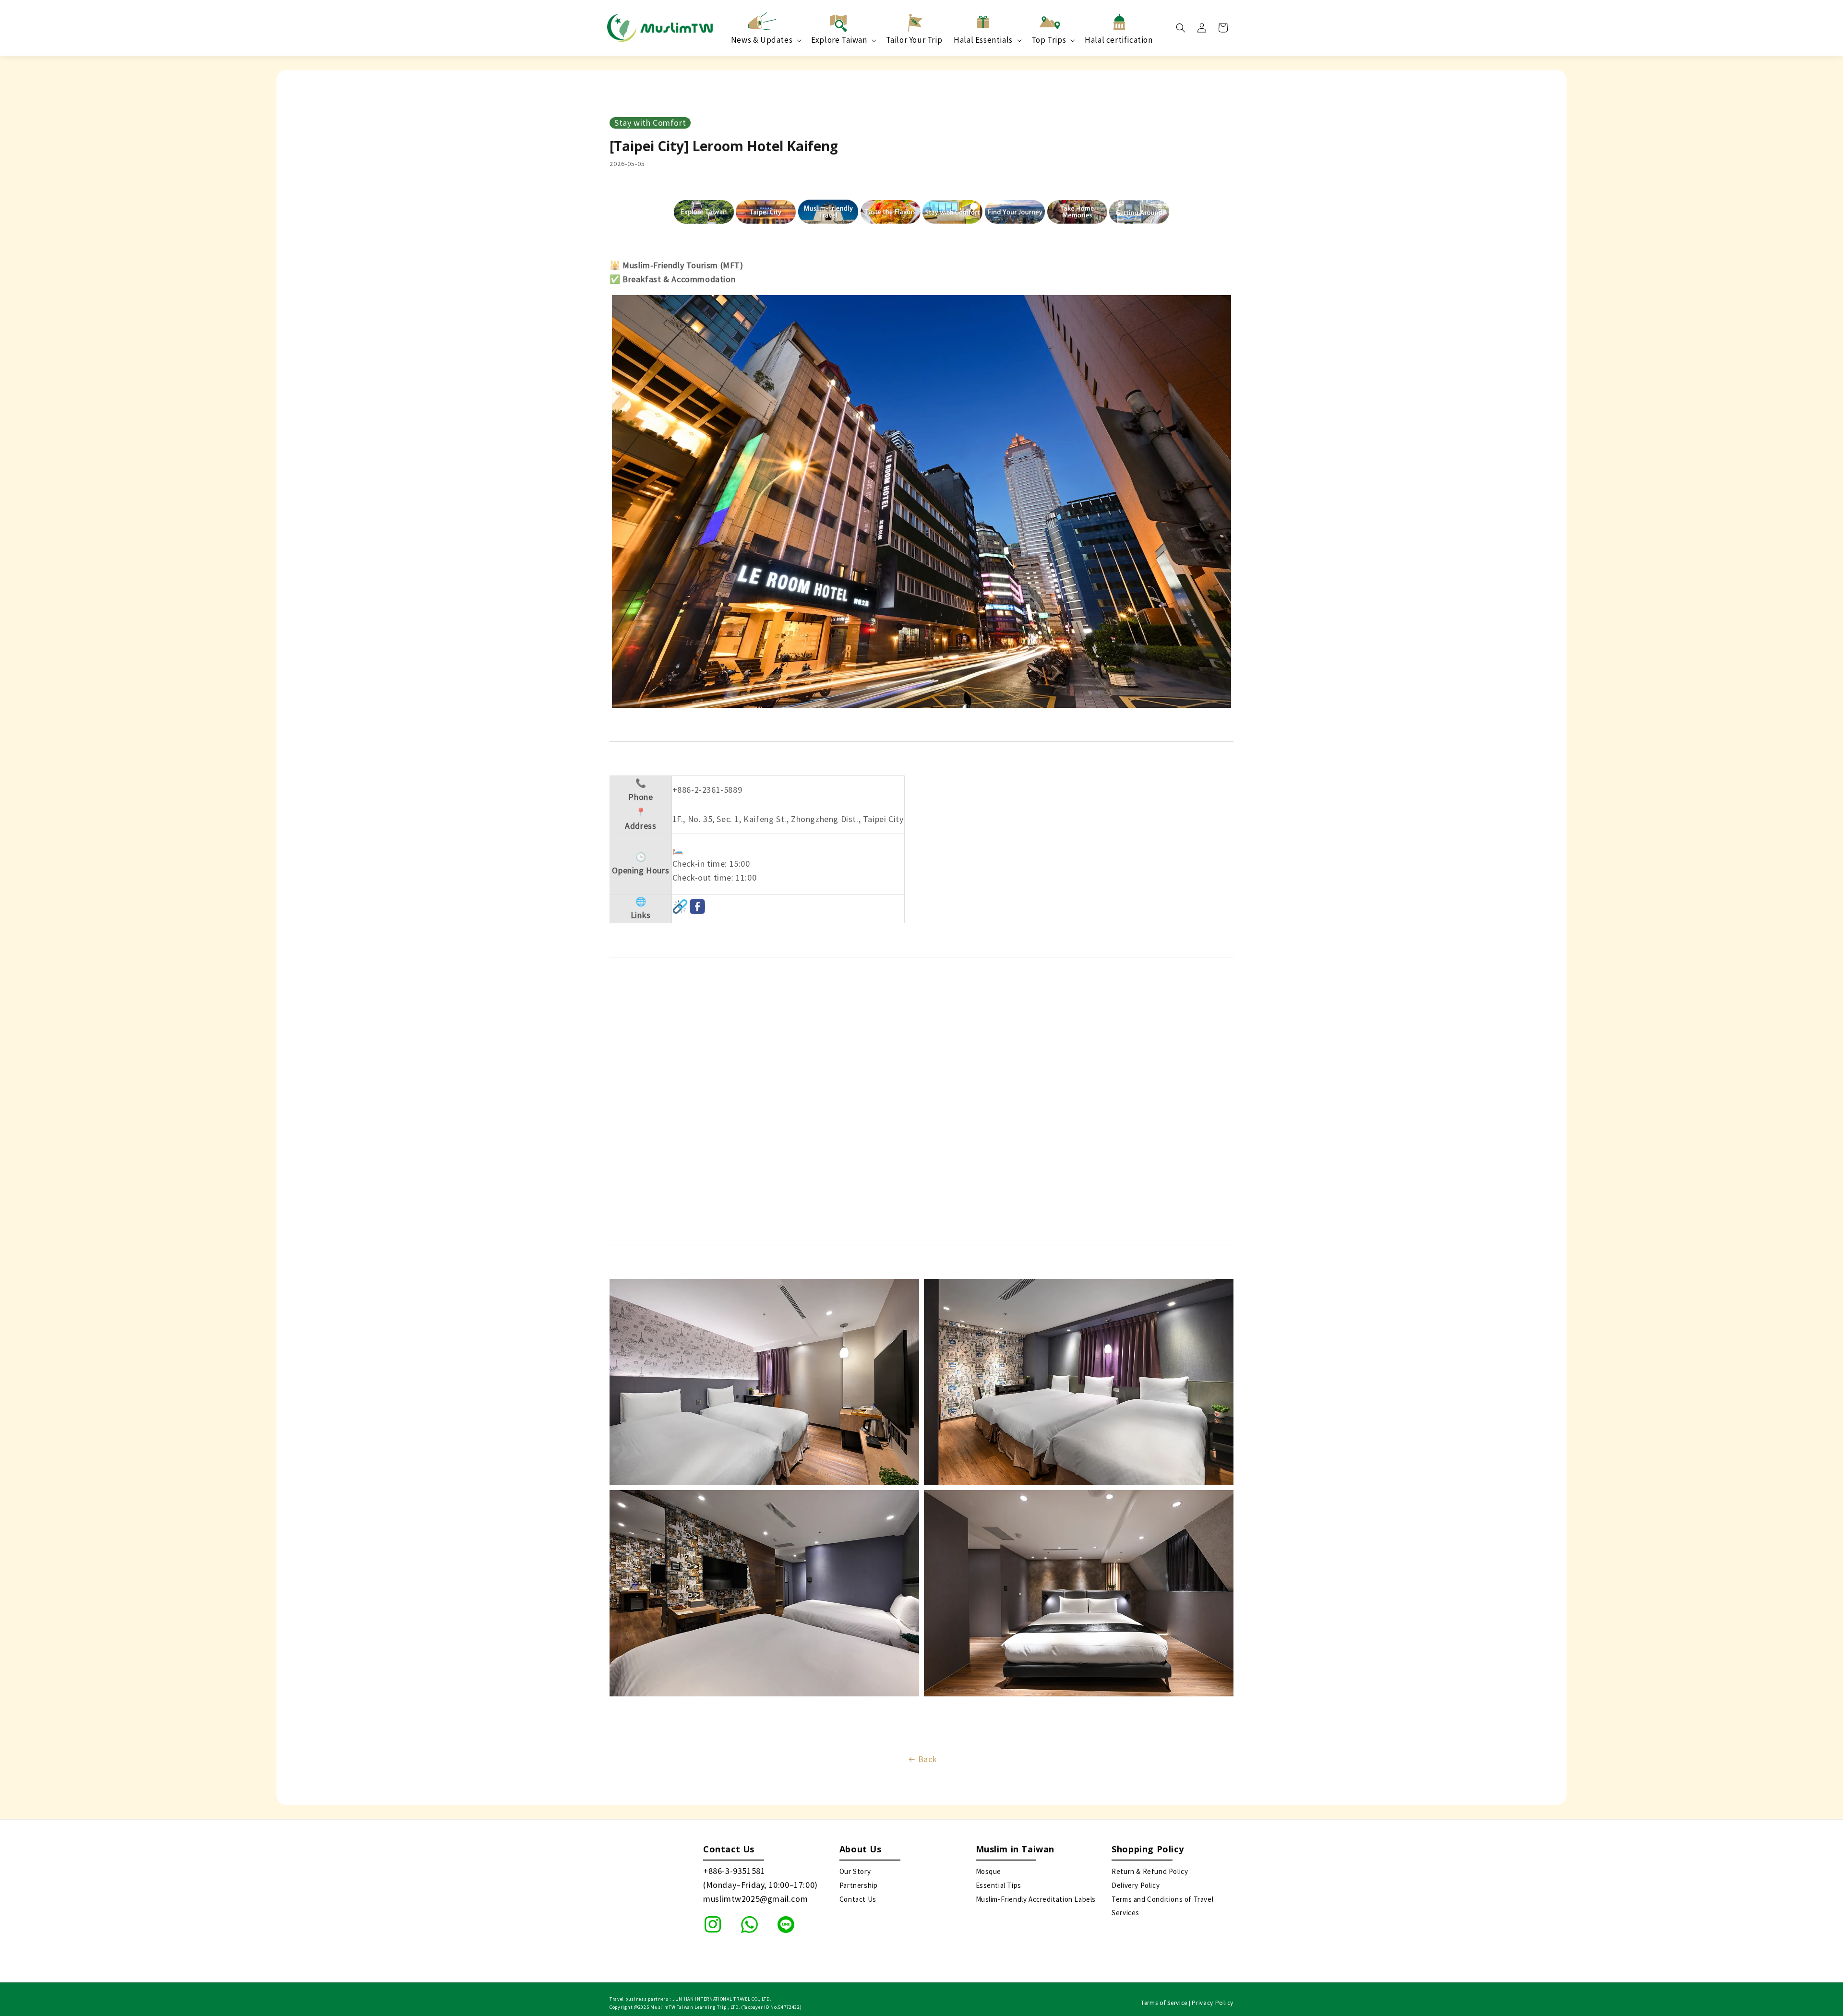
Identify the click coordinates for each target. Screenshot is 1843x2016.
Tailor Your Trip (914, 40)
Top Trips (1049, 40)
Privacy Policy (1213, 2003)
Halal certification (1119, 40)
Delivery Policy (1136, 1885)
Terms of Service (1164, 2003)
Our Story (855, 1871)
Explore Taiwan (839, 40)
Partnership (859, 1885)
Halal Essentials (983, 40)
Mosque (989, 1871)
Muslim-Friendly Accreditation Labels (1036, 1899)
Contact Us (858, 1899)
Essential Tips (999, 1885)
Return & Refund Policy (1150, 1871)
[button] (1181, 28)
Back (927, 1759)
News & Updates (762, 40)
